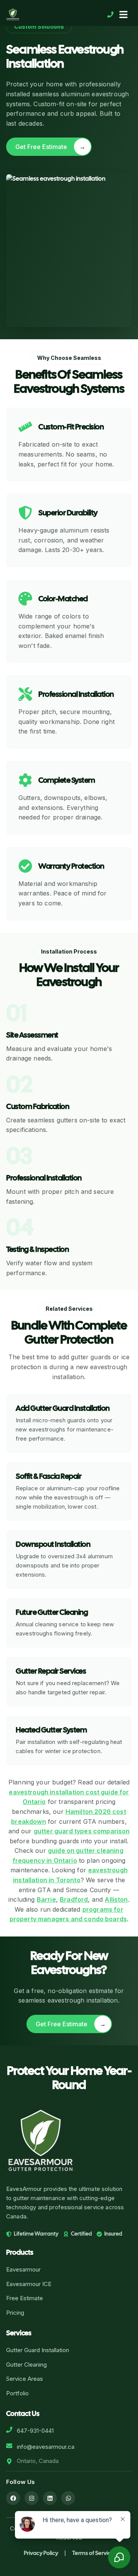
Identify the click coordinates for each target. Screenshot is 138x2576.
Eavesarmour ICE (29, 2284)
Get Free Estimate (50, 147)
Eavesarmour (23, 2269)
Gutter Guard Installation (38, 2350)
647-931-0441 (35, 2431)
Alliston (116, 1899)
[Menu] (123, 15)
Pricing (15, 2313)
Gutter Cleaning (26, 2365)
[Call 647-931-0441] (110, 15)
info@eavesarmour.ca (46, 2447)
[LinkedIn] (50, 2498)
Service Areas (25, 2379)
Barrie (46, 1899)
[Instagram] (31, 2498)
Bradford (74, 1899)
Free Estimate (25, 2298)
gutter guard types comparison (82, 1831)
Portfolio (17, 2393)
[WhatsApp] (68, 2498)
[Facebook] (13, 2498)
